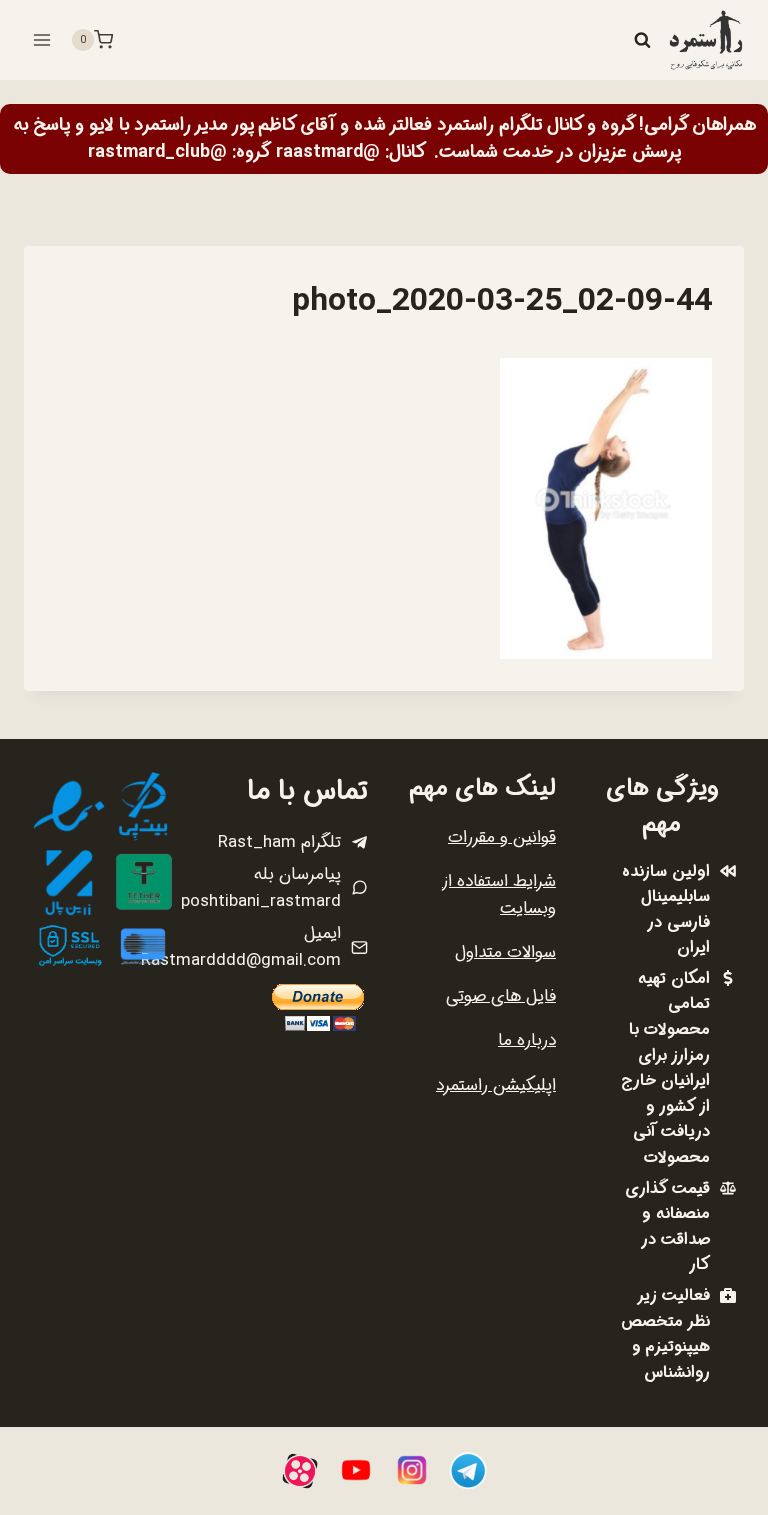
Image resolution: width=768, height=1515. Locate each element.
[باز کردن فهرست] (42, 39)
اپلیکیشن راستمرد (496, 1085)
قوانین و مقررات (502, 837)
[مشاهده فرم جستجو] (642, 40)
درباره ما (527, 1040)
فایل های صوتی (501, 996)
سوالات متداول (505, 952)
